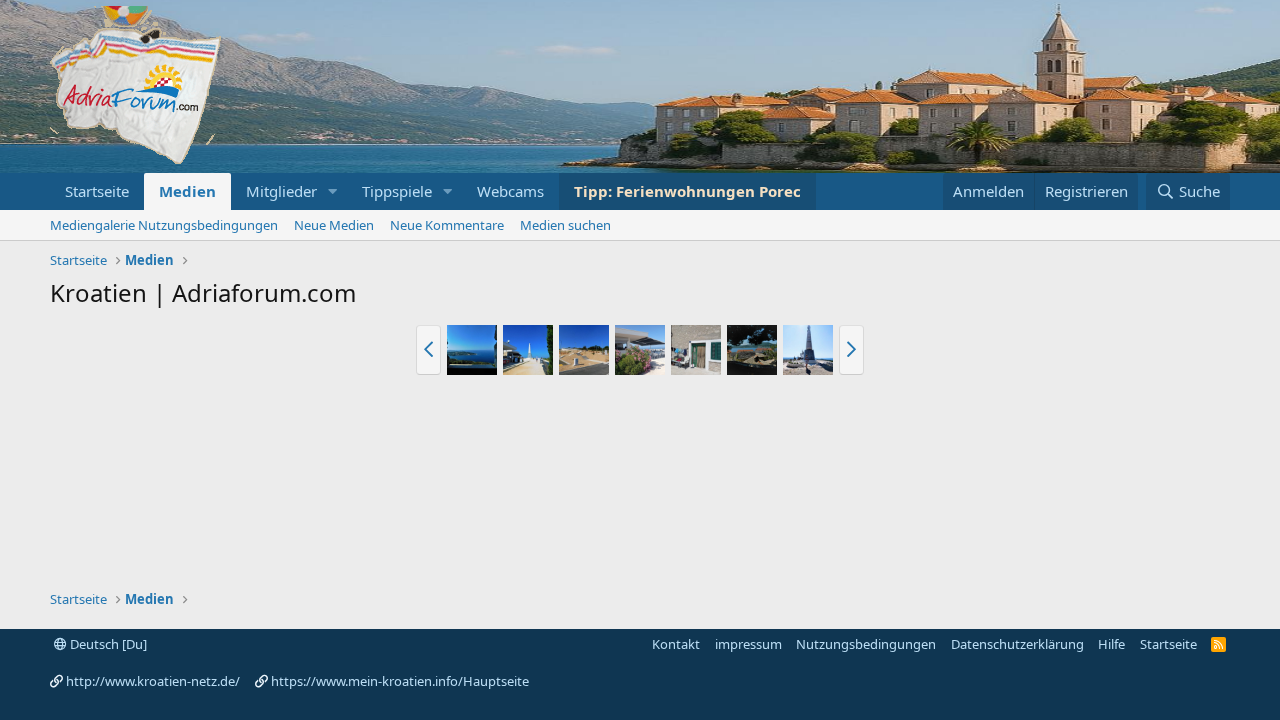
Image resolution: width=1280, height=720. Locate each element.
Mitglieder (281, 191)
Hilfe (1111, 644)
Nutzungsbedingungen (866, 644)
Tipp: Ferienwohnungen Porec (687, 191)
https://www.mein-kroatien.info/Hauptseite (400, 681)
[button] (333, 191)
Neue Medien (334, 225)
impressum (748, 644)
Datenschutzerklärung (1017, 644)
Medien (187, 191)
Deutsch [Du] (107, 644)
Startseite (97, 191)
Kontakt (676, 644)
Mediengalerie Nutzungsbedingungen (164, 225)
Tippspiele (397, 191)
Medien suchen (565, 225)
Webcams (510, 191)
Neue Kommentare (447, 225)
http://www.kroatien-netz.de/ (153, 681)
